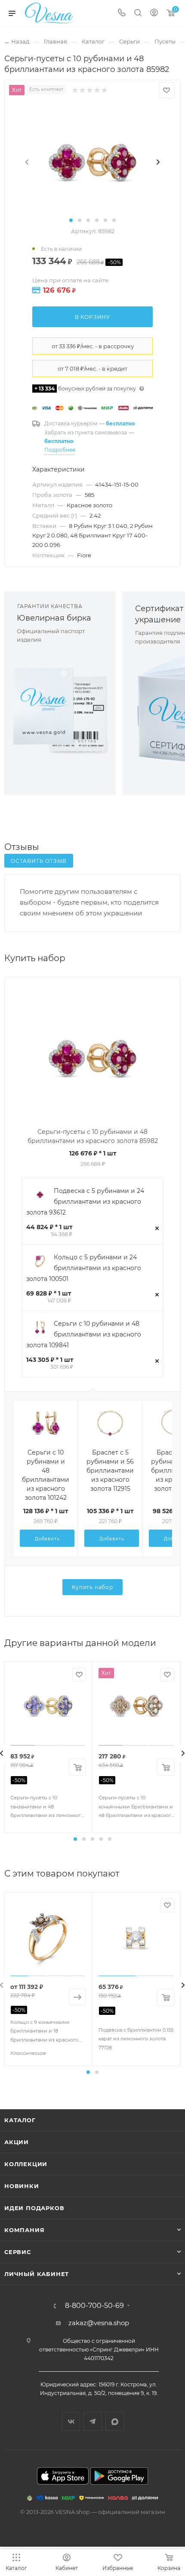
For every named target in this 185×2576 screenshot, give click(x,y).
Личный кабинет (37, 2274)
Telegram (93, 2421)
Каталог (20, 2120)
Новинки (22, 2186)
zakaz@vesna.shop (99, 2323)
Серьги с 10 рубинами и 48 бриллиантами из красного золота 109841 (84, 1334)
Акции (17, 2142)
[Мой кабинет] (154, 14)
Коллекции (26, 2164)
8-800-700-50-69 (94, 2306)
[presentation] (27, 162)
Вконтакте (71, 2421)
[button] (71, 220)
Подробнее (60, 450)
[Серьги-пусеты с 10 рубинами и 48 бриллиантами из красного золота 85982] (92, 162)
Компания (24, 2230)
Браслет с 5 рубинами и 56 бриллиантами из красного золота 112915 (110, 1471)
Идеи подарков (34, 2208)
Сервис (18, 2252)
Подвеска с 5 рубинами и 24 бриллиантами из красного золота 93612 (85, 1202)
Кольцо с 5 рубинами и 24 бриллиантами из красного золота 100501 (84, 1268)
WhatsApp (115, 2421)
